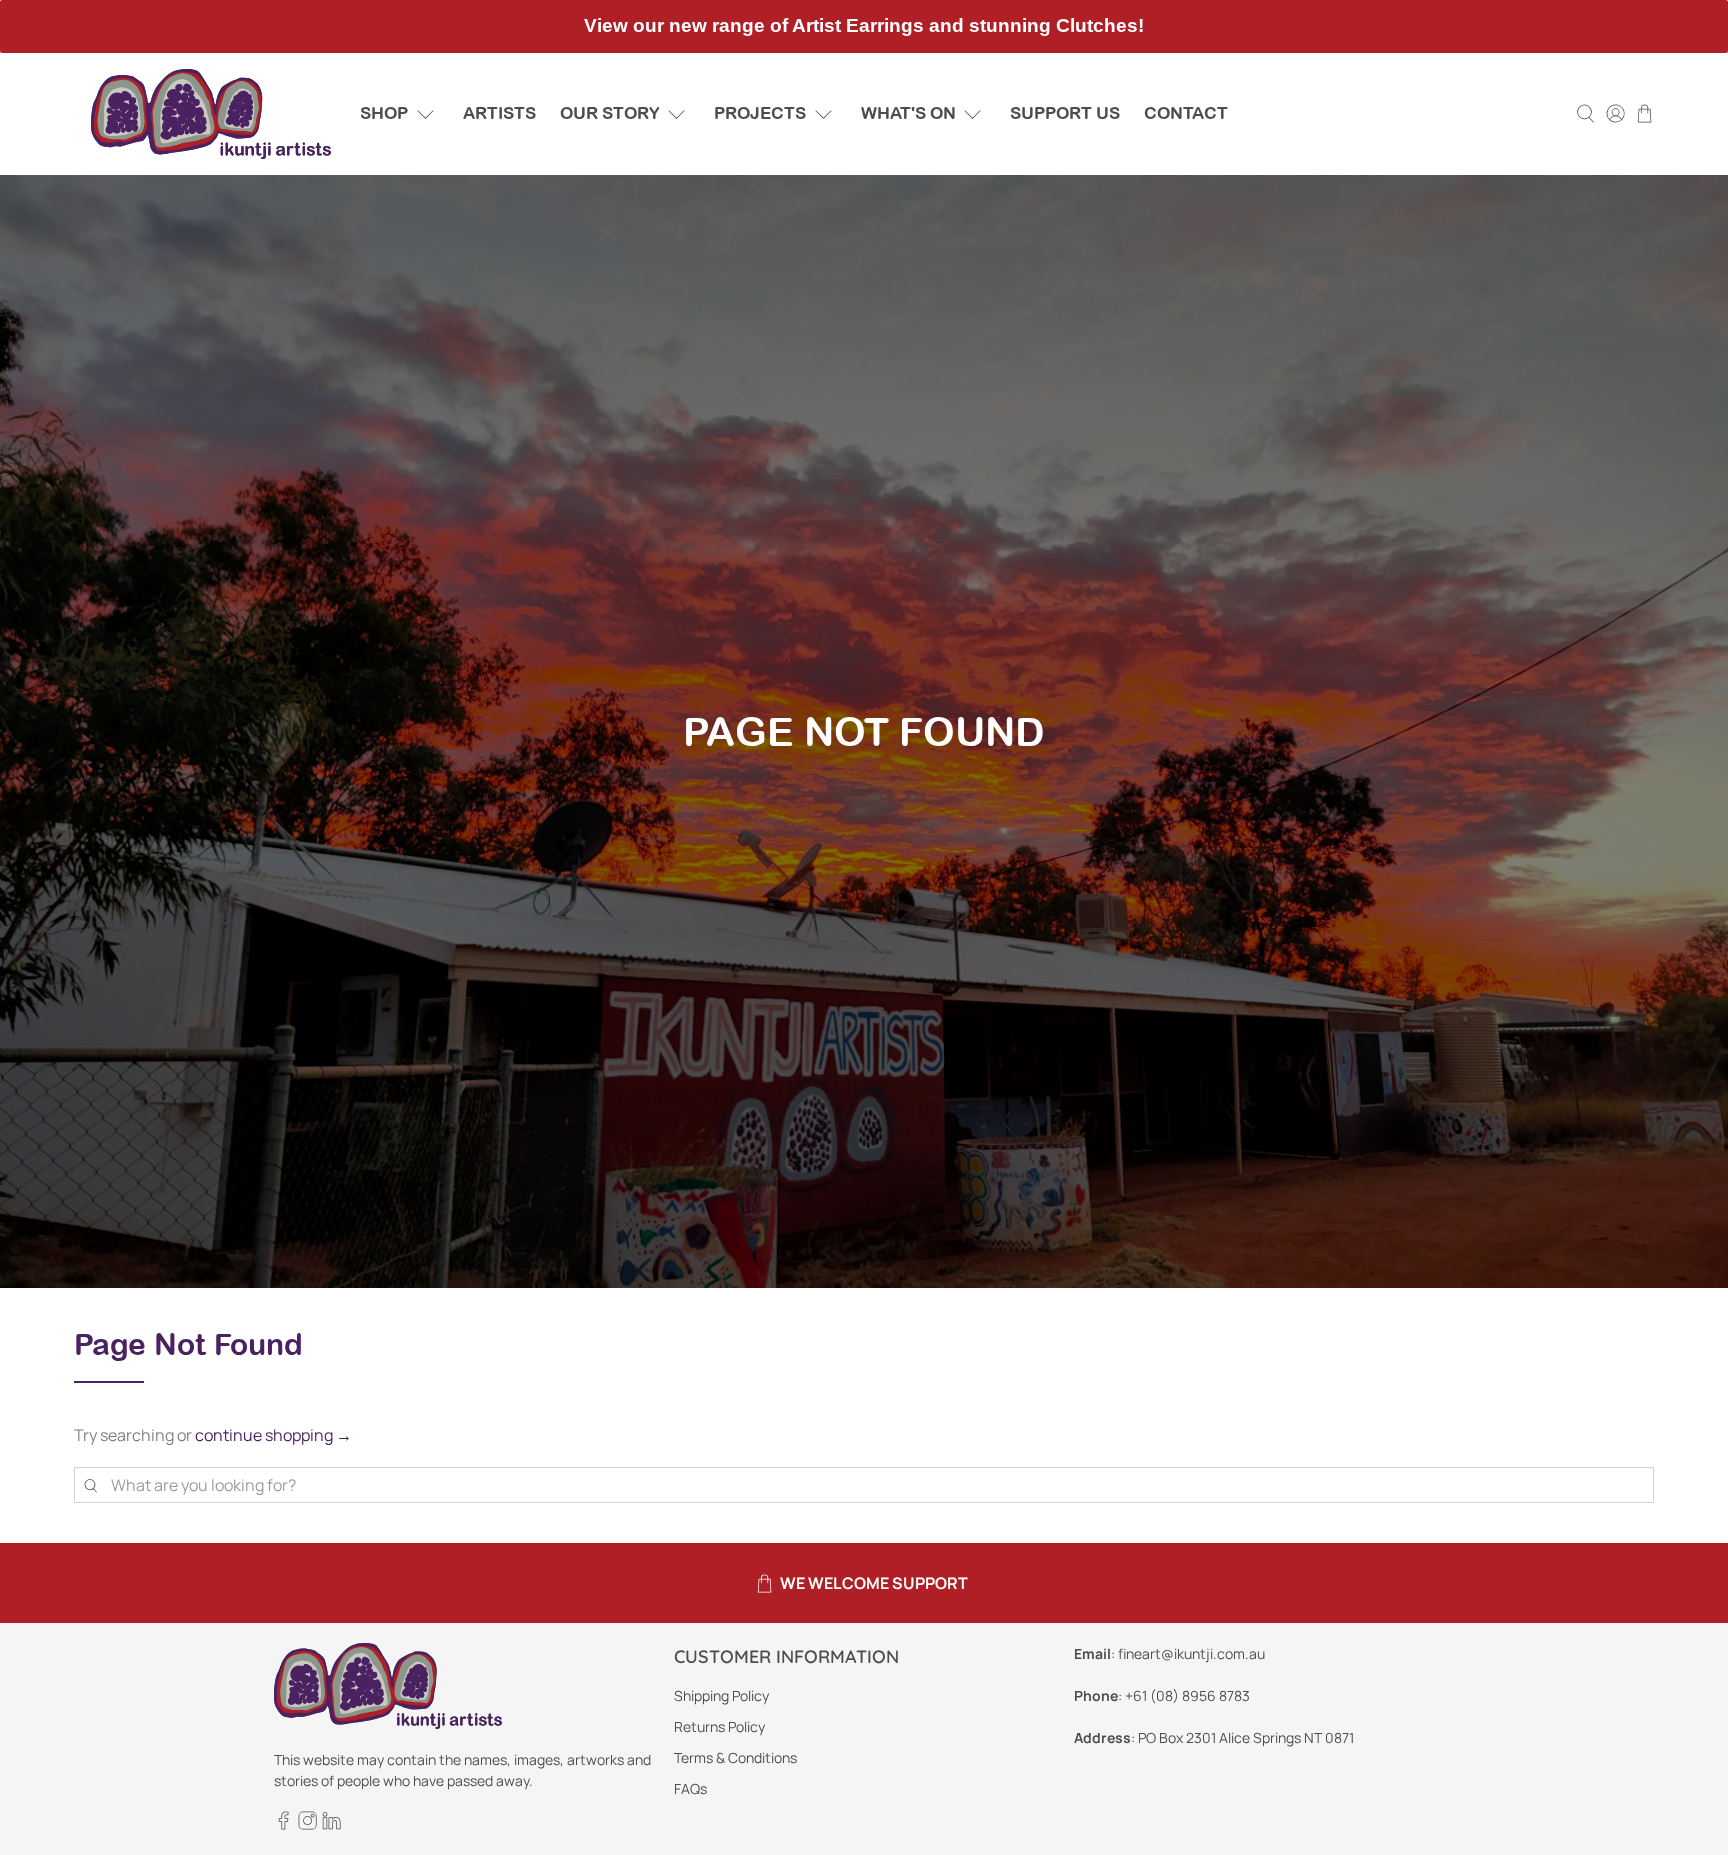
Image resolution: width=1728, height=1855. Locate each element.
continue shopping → (273, 1435)
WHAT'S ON (908, 113)
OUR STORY (610, 113)
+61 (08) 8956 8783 (1187, 1695)
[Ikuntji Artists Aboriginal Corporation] (211, 114)
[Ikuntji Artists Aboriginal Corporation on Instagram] (307, 1824)
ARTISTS (499, 113)
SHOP (384, 113)
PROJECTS (760, 113)
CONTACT (1186, 113)
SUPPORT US (1065, 113)
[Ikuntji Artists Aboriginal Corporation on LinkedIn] (331, 1824)
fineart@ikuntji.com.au (1191, 1653)
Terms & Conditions (735, 1757)
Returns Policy (719, 1726)
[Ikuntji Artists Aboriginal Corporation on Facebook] (283, 1824)
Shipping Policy (721, 1695)
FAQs (690, 1788)
